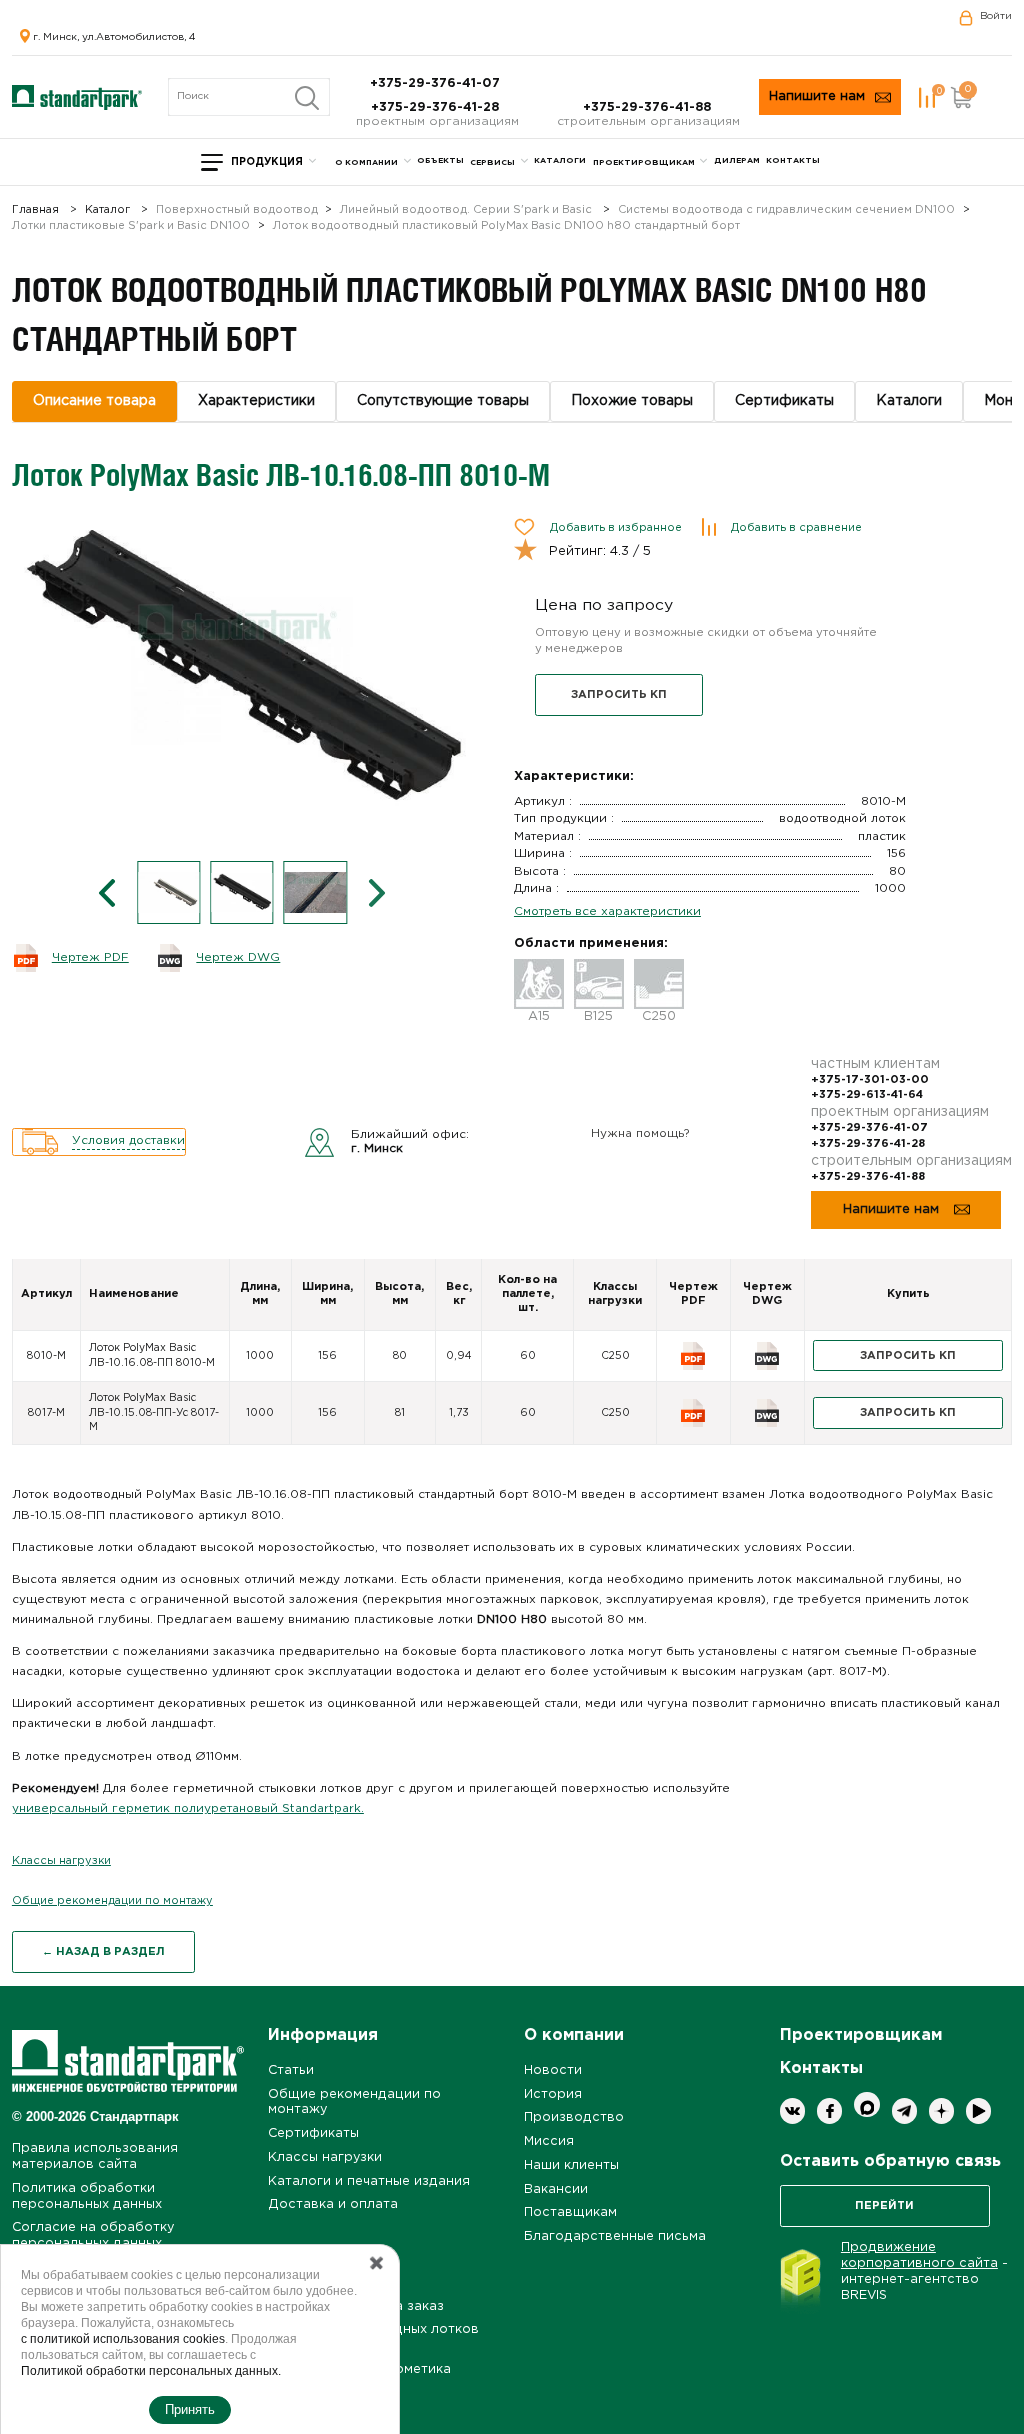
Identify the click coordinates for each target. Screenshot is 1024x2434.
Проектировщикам (644, 162)
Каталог (107, 210)
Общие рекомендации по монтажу (112, 1901)
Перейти (884, 2206)
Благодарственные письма (615, 2236)
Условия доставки (128, 1140)
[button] (107, 893)
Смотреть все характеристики (607, 911)
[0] (927, 97)
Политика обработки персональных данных (87, 2196)
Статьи (291, 2070)
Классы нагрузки (61, 1861)
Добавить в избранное (616, 528)
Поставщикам (570, 2212)
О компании (366, 162)
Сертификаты (313, 2133)
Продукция (267, 162)
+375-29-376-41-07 (437, 83)
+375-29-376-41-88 (649, 107)
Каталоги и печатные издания (369, 2181)
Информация (323, 2035)
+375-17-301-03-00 (870, 1080)
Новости (553, 2070)
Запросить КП (619, 695)
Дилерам (737, 160)
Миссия (549, 2141)
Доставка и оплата (333, 2204)
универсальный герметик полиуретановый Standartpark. (188, 1808)
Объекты (440, 160)
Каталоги (560, 160)
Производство (574, 2117)
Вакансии (556, 2189)
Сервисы (492, 162)
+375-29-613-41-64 (867, 1095)
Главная (35, 210)
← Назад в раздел (103, 1952)
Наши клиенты (571, 2165)
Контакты (793, 160)
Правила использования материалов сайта (95, 2156)
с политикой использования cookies (123, 2339)
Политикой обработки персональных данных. (151, 2371)
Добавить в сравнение (796, 528)
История (553, 2094)
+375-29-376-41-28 (437, 107)
